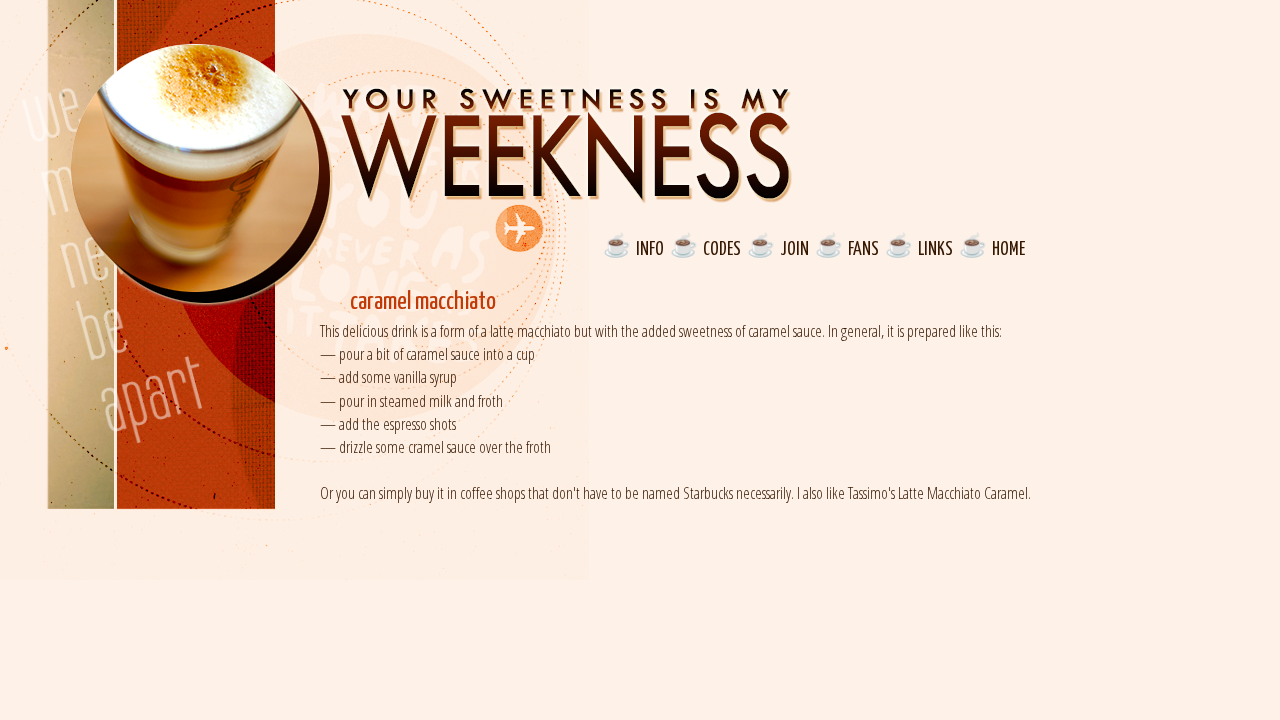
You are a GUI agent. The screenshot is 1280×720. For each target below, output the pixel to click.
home (1008, 247)
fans (863, 247)
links (935, 247)
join (794, 247)
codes (722, 247)
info (650, 247)
